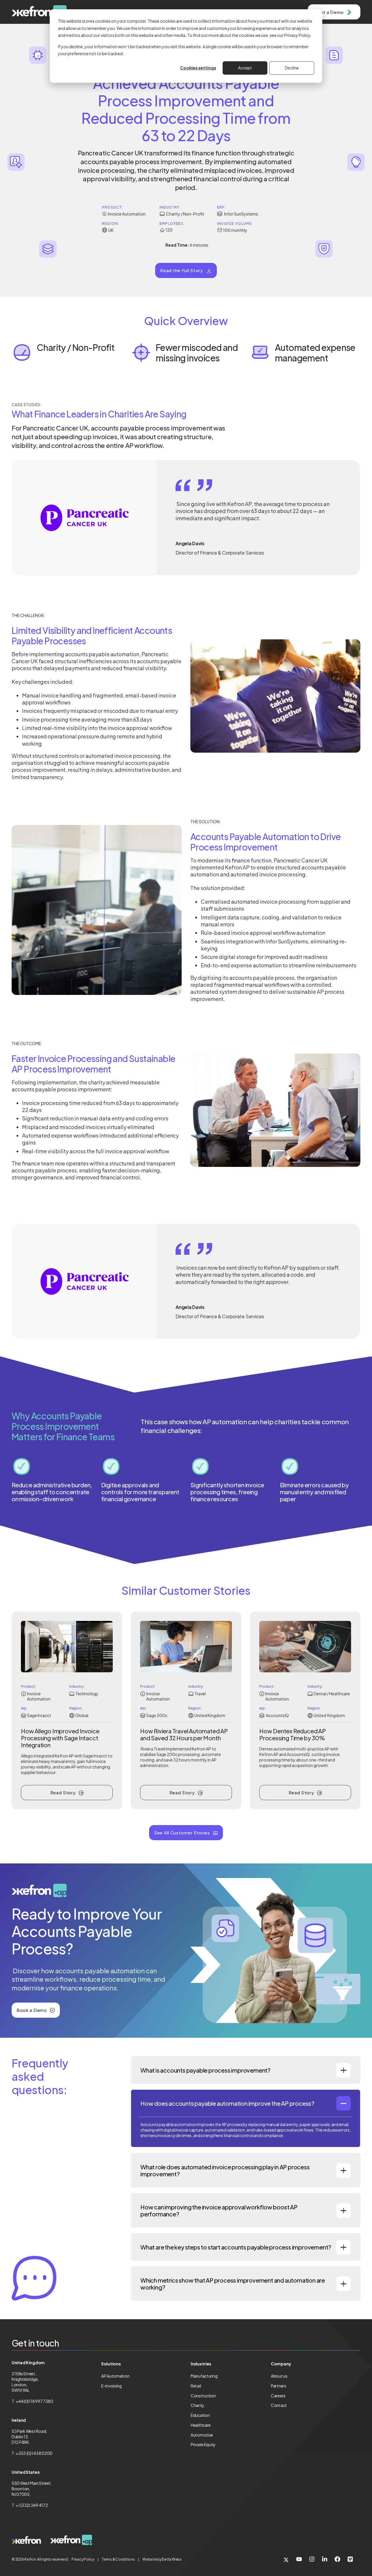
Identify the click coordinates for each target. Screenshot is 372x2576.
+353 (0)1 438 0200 (34, 2453)
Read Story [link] (63, 1792)
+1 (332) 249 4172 (32, 2505)
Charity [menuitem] (197, 2405)
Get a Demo (330, 12)
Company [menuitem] (281, 2364)
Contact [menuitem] (279, 2405)
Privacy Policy (83, 2559)
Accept (245, 68)
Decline (292, 68)
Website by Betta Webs (162, 2559)
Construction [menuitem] (203, 2396)
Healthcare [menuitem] (201, 2425)
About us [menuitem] (279, 2376)
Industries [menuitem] (201, 2364)
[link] (26, 2540)
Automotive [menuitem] (202, 2435)
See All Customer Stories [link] (182, 1833)
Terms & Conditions (118, 2559)
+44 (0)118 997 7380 (34, 2401)
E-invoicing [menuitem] (111, 2386)
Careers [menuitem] (278, 2396)
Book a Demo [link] (32, 2010)
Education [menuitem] (200, 2415)
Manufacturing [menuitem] (204, 2376)
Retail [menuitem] (196, 2386)
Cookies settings (198, 68)
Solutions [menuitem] (111, 2364)
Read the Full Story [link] (181, 270)
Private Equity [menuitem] (203, 2444)
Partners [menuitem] (279, 2386)
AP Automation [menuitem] (115, 2376)
